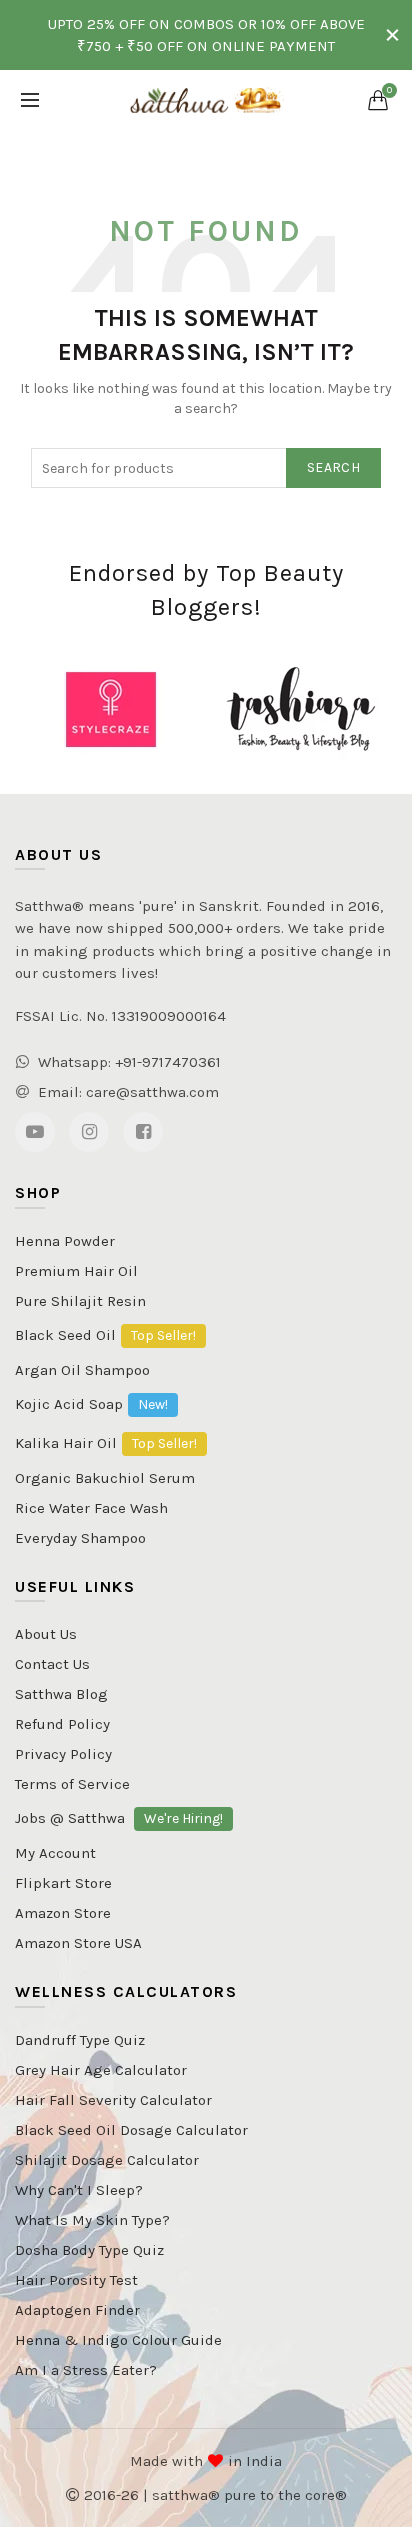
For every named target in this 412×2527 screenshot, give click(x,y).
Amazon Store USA (78, 1943)
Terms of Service (72, 1784)
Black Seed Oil (105, 1335)
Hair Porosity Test (76, 2280)
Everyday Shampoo (80, 1538)
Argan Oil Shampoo (82, 1370)
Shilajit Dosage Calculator (107, 2160)
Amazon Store (63, 1913)
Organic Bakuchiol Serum (105, 1478)
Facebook (143, 1132)
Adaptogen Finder (77, 2310)
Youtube (35, 1132)
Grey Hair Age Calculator (101, 2070)
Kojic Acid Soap (91, 1404)
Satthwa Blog (61, 1694)
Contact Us (52, 1664)
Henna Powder (65, 1241)
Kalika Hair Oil (106, 1443)
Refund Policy (62, 1724)
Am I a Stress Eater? (86, 2370)
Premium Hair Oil (76, 1271)
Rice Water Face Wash (91, 1508)
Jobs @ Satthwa (119, 1818)
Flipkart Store (63, 1883)
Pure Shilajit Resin (80, 1301)
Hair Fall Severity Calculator (113, 2100)
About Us (46, 1634)
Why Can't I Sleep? (79, 2190)
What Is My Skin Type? (92, 2220)
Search (333, 467)
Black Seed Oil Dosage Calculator (131, 2130)
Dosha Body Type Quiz (89, 2250)
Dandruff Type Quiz (80, 2040)
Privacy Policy (63, 1754)
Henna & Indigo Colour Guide (118, 2340)
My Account (55, 1853)
